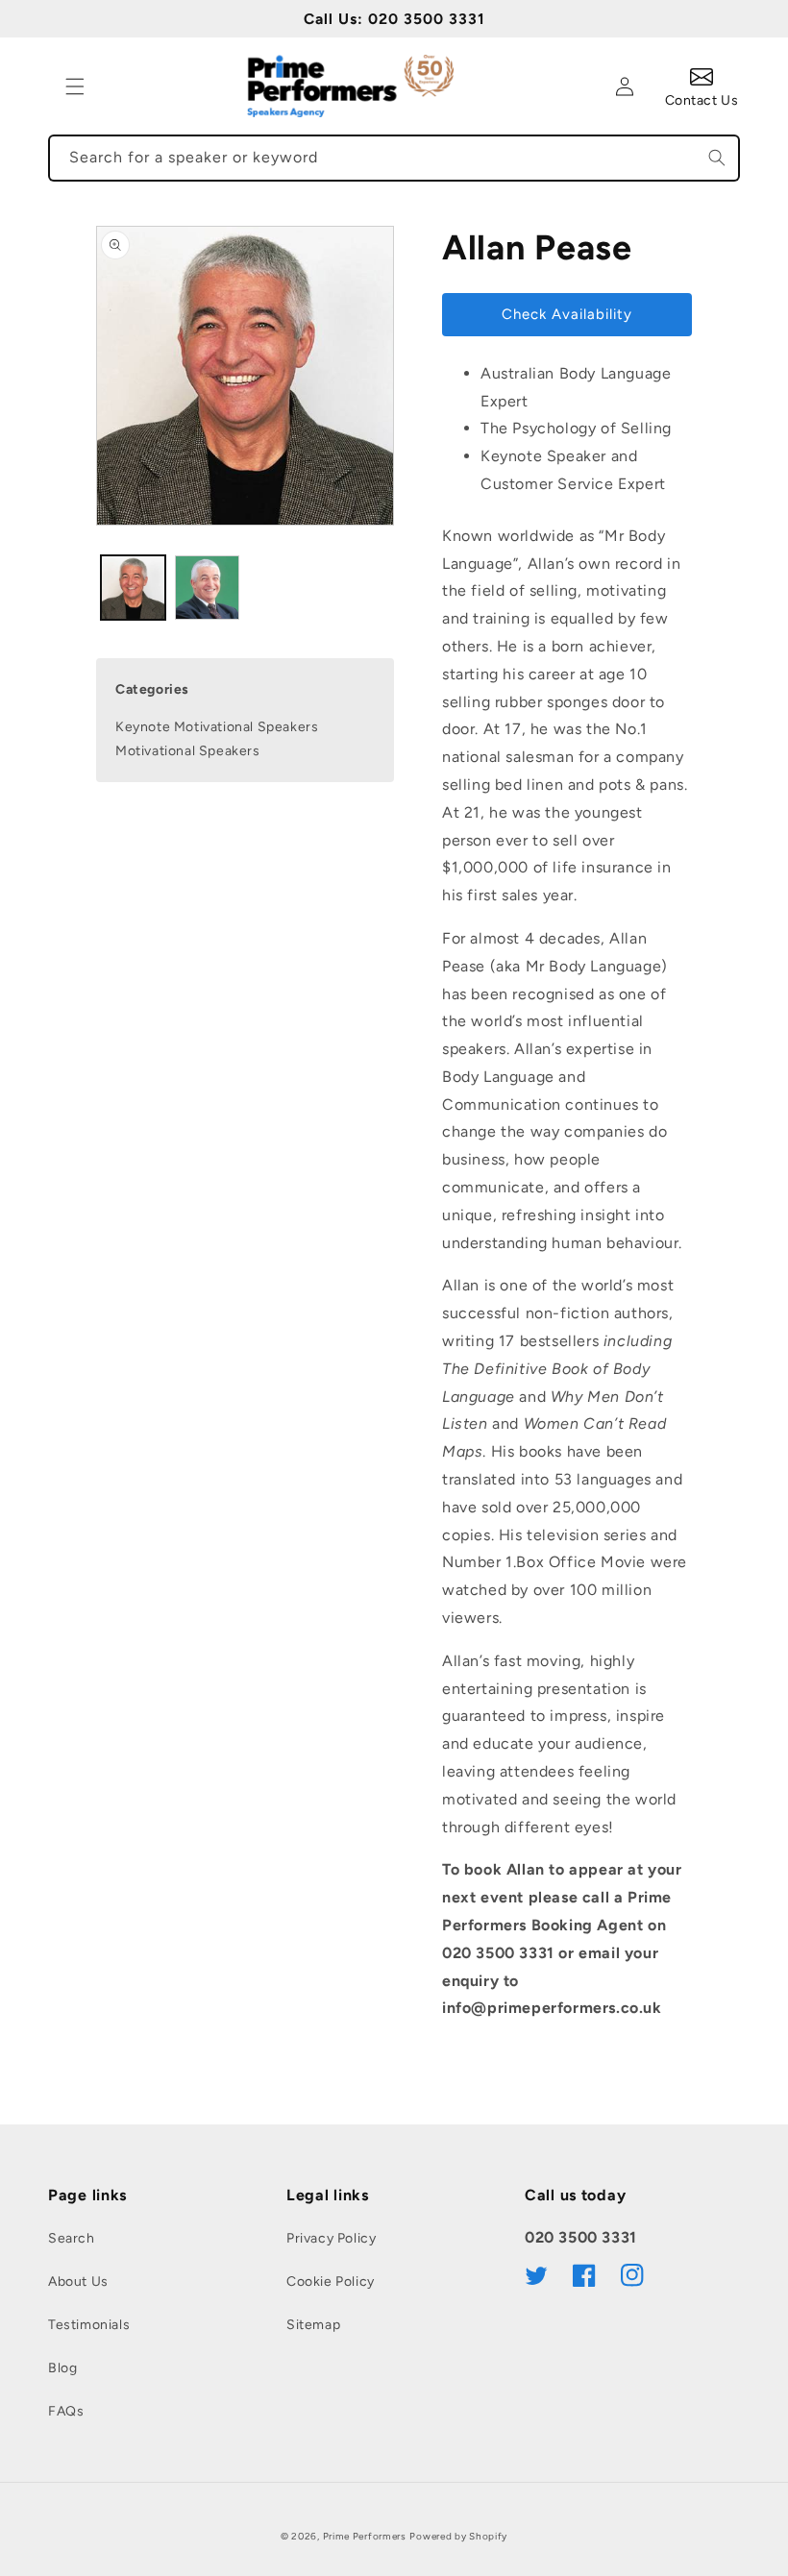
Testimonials (89, 2325)
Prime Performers (365, 2536)
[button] (75, 86)
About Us (78, 2282)
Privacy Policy (331, 2238)
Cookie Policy (331, 2282)
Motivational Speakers (188, 751)
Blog (62, 2368)
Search (72, 2238)
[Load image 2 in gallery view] (207, 588)
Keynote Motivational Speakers (217, 727)
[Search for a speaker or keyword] (717, 158)
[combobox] (394, 158)
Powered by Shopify (458, 2536)
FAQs (66, 2411)
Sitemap (313, 2325)
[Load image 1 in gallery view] (133, 588)
